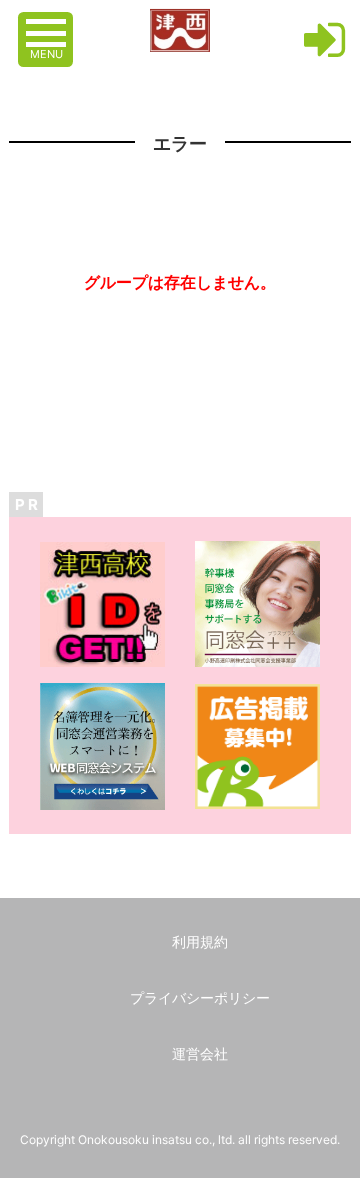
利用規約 (200, 941)
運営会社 (200, 1053)
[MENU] (48, 23)
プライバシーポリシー (200, 997)
